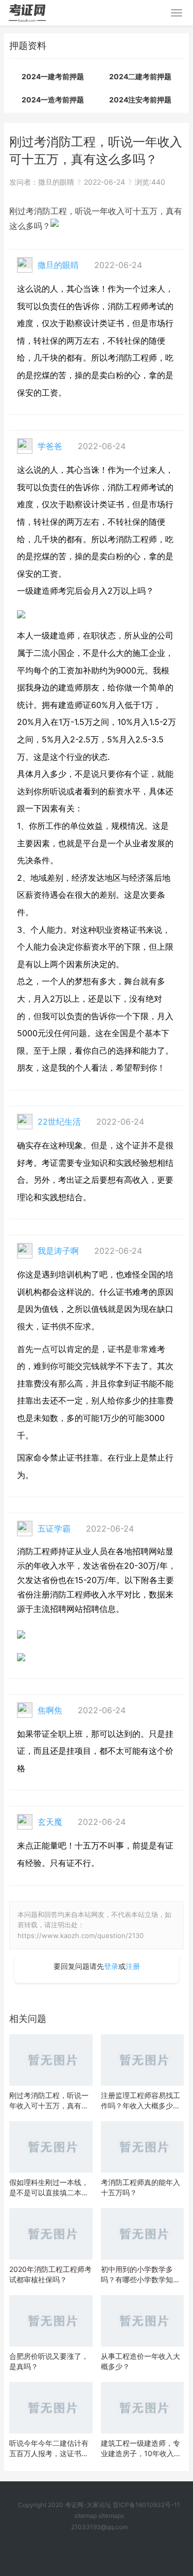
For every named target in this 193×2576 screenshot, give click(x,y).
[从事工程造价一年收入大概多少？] (143, 2321)
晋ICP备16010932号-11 (146, 2505)
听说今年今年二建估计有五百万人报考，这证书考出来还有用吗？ (49, 2449)
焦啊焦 (50, 1710)
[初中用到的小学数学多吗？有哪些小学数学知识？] (143, 2234)
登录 (111, 1966)
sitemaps (111, 2516)
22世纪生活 (59, 1122)
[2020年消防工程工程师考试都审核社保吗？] (51, 2234)
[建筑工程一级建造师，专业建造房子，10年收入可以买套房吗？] (143, 2408)
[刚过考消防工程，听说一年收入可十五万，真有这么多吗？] (51, 2060)
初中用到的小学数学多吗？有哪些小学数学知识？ (137, 2275)
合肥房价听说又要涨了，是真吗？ (49, 2361)
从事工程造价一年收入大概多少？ (141, 2361)
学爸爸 (50, 446)
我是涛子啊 (58, 1251)
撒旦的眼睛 (56, 182)
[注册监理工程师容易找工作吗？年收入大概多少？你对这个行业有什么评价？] (143, 2060)
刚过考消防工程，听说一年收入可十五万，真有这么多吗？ (49, 2101)
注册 (133, 1966)
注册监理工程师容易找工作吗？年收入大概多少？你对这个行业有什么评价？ (141, 2101)
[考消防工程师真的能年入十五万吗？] (143, 2147)
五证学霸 (54, 1529)
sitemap (85, 2516)
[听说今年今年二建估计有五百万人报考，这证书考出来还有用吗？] (51, 2408)
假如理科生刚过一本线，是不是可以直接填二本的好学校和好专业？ (49, 2188)
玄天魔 (50, 1822)
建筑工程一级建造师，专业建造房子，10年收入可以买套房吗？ (141, 2449)
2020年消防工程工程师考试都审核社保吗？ (50, 2274)
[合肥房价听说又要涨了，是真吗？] (51, 2321)
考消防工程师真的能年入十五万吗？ (141, 2187)
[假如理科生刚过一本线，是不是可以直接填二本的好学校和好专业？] (51, 2147)
